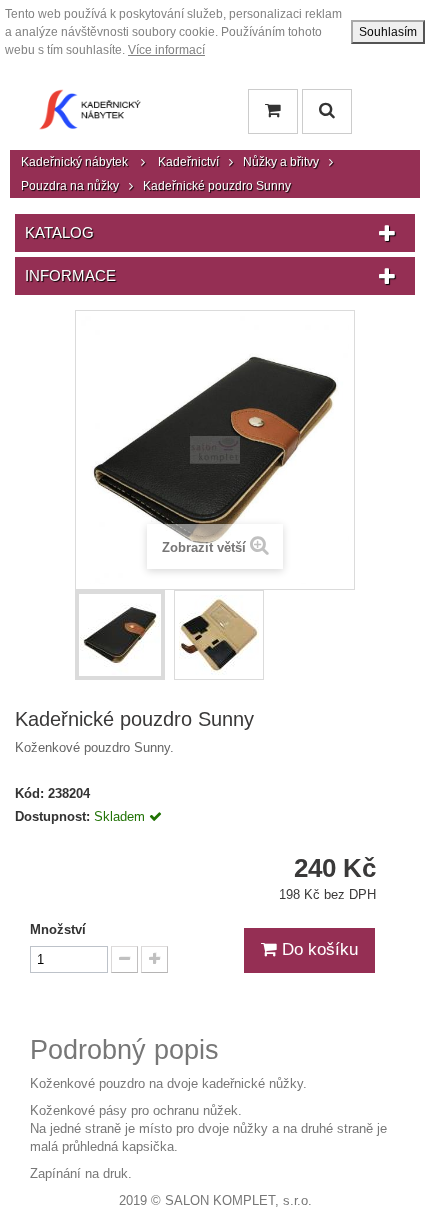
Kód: (29, 793)
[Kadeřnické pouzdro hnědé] (120, 635)
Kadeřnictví (188, 162)
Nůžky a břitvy (281, 162)
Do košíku (317, 949)
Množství (58, 929)
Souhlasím (388, 32)
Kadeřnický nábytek (74, 162)
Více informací (166, 50)
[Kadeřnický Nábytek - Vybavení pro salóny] (90, 114)
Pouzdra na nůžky (70, 186)
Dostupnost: (52, 816)
